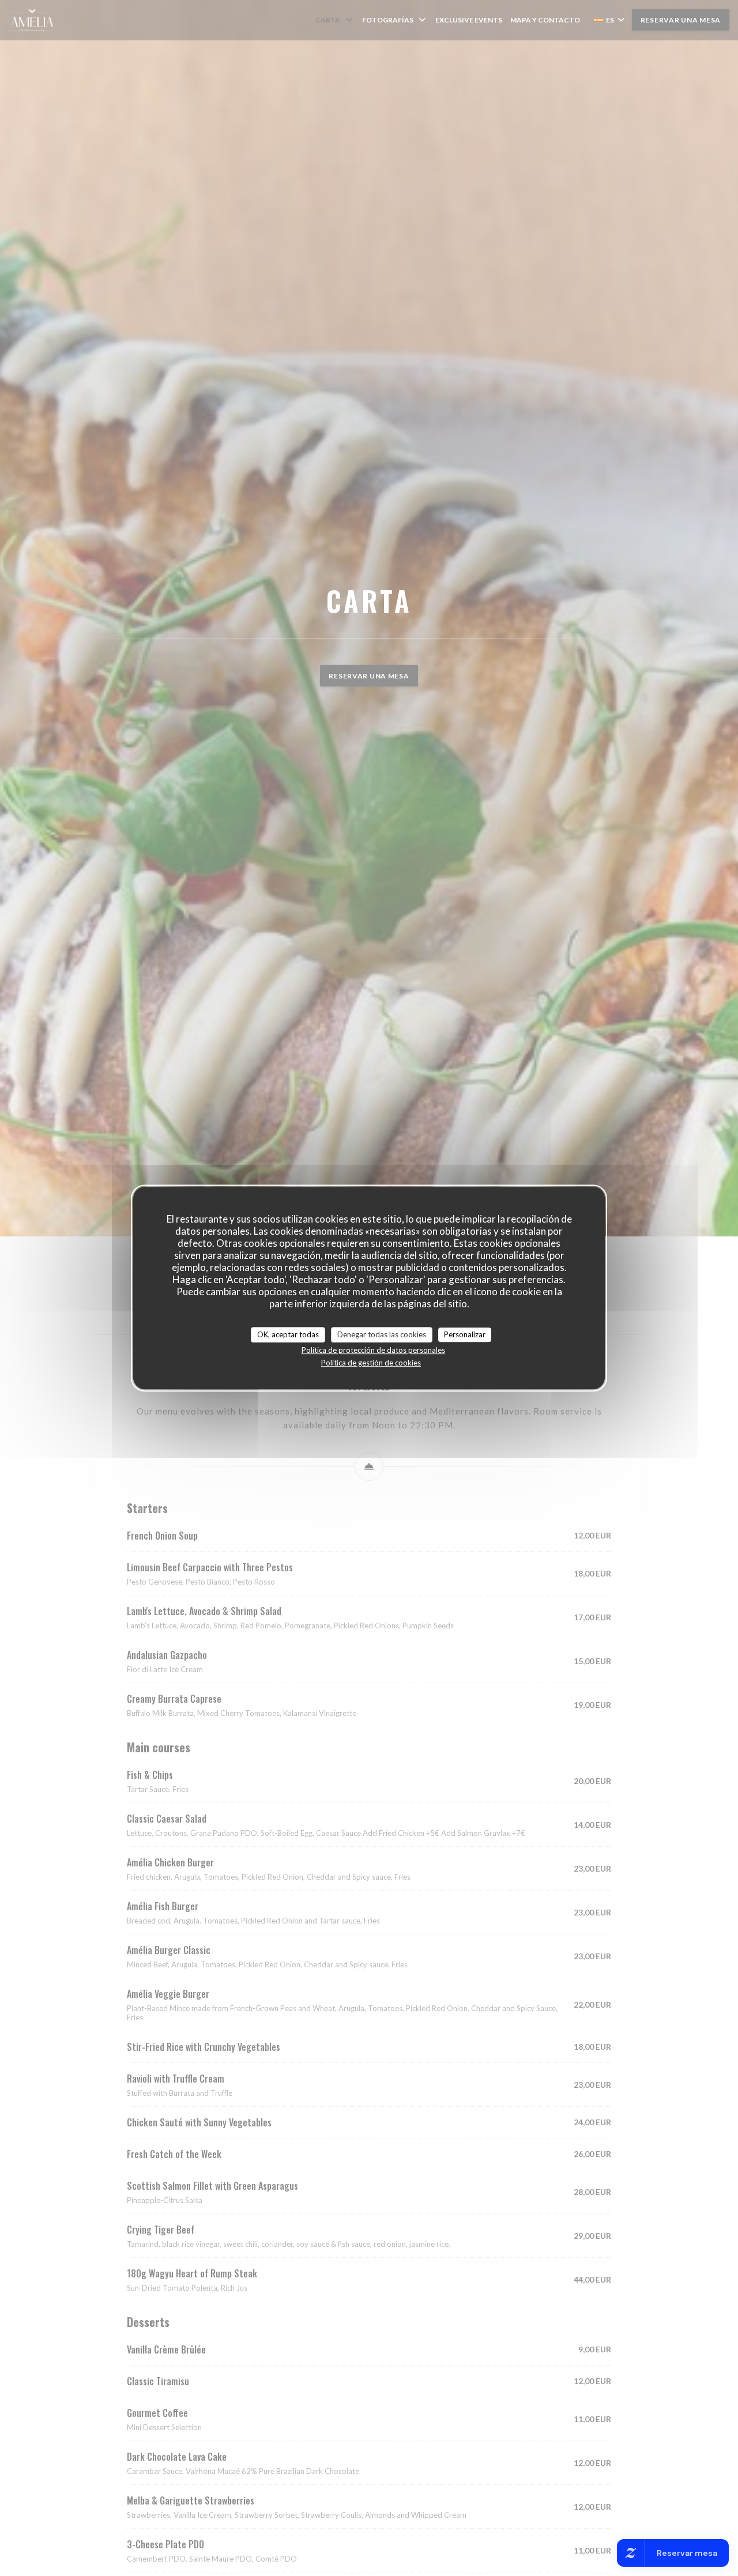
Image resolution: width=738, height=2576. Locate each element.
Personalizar (465, 1334)
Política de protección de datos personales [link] (373, 1350)
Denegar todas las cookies (382, 1334)
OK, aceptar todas (288, 1334)
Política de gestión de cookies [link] (371, 1363)
